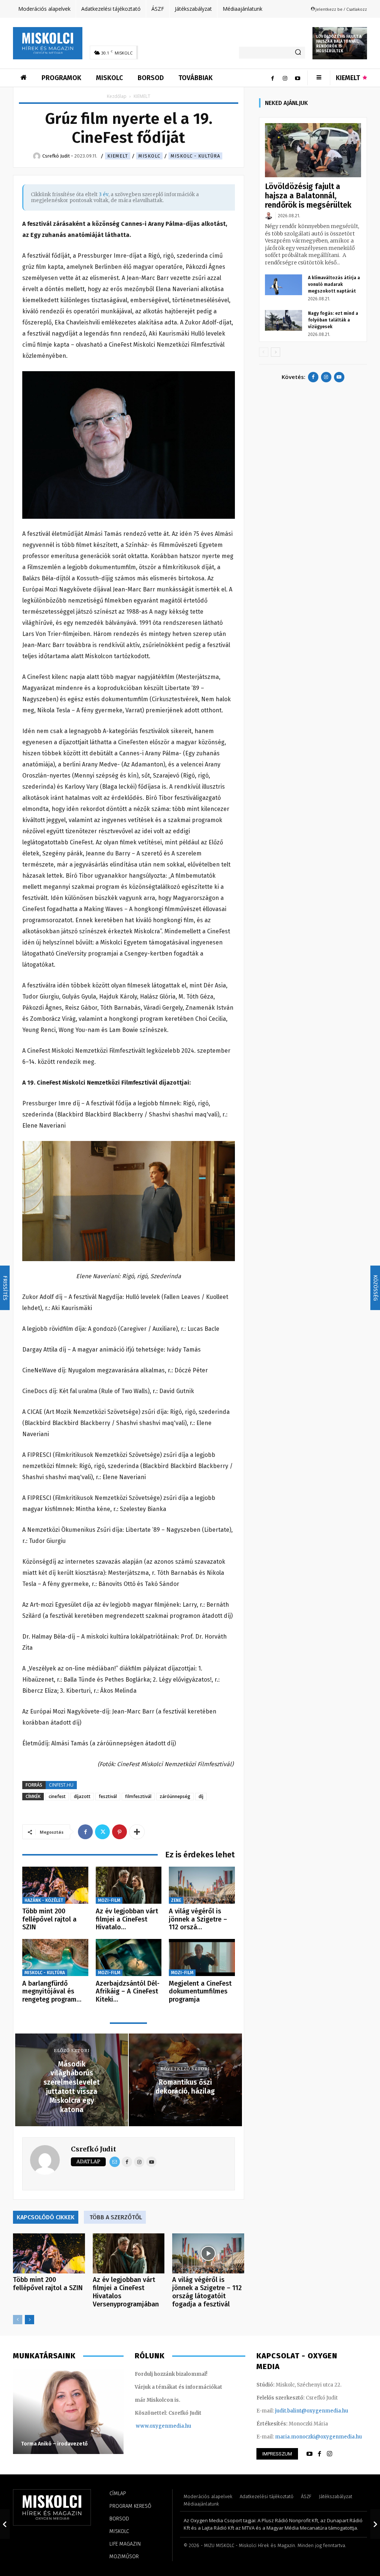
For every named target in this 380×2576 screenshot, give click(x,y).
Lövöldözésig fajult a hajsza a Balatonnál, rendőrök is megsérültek (339, 44)
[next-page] (30, 2320)
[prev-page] (18, 2320)
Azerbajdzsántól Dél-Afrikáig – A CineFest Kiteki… (128, 1991)
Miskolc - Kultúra (195, 156)
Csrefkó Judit (94, 2149)
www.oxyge (150, 2426)
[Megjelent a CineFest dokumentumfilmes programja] (202, 1957)
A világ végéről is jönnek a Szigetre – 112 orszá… (198, 1919)
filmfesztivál (138, 1796)
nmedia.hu (178, 2426)
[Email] (115, 2162)
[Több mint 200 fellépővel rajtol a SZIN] (55, 1885)
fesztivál (108, 1796)
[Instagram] (285, 78)
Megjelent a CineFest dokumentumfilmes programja (200, 1991)
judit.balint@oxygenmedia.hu (312, 2411)
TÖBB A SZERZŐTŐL (116, 2217)
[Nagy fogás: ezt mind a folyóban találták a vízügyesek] (284, 320)
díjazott (82, 1796)
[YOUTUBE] (309, 2454)
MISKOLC (149, 156)
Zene (176, 1900)
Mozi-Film (109, 1900)
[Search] (298, 53)
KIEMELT (118, 156)
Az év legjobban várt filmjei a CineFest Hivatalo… (127, 1919)
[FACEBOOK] (320, 2454)
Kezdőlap (117, 96)
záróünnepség (175, 1796)
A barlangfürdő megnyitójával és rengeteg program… (52, 1991)
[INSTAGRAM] (330, 2454)
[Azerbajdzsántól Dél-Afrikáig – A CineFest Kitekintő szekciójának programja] (129, 1957)
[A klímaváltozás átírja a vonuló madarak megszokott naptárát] (284, 285)
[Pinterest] (119, 1832)
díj (201, 1796)
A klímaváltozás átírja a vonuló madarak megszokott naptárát (334, 284)
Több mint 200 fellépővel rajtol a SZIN (49, 1919)
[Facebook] (272, 78)
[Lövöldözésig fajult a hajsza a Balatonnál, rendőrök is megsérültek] (313, 150)
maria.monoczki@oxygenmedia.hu (318, 2437)
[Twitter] (102, 1832)
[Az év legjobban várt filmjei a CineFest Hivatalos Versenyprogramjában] (129, 1885)
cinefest (57, 1796)
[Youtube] (298, 78)
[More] (137, 1832)
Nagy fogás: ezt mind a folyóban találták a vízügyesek (333, 320)
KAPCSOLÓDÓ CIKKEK (46, 2217)
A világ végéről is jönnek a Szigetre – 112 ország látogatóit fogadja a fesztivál (207, 2292)
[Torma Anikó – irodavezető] (68, 2411)
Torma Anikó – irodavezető (54, 2444)
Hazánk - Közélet (44, 1900)
